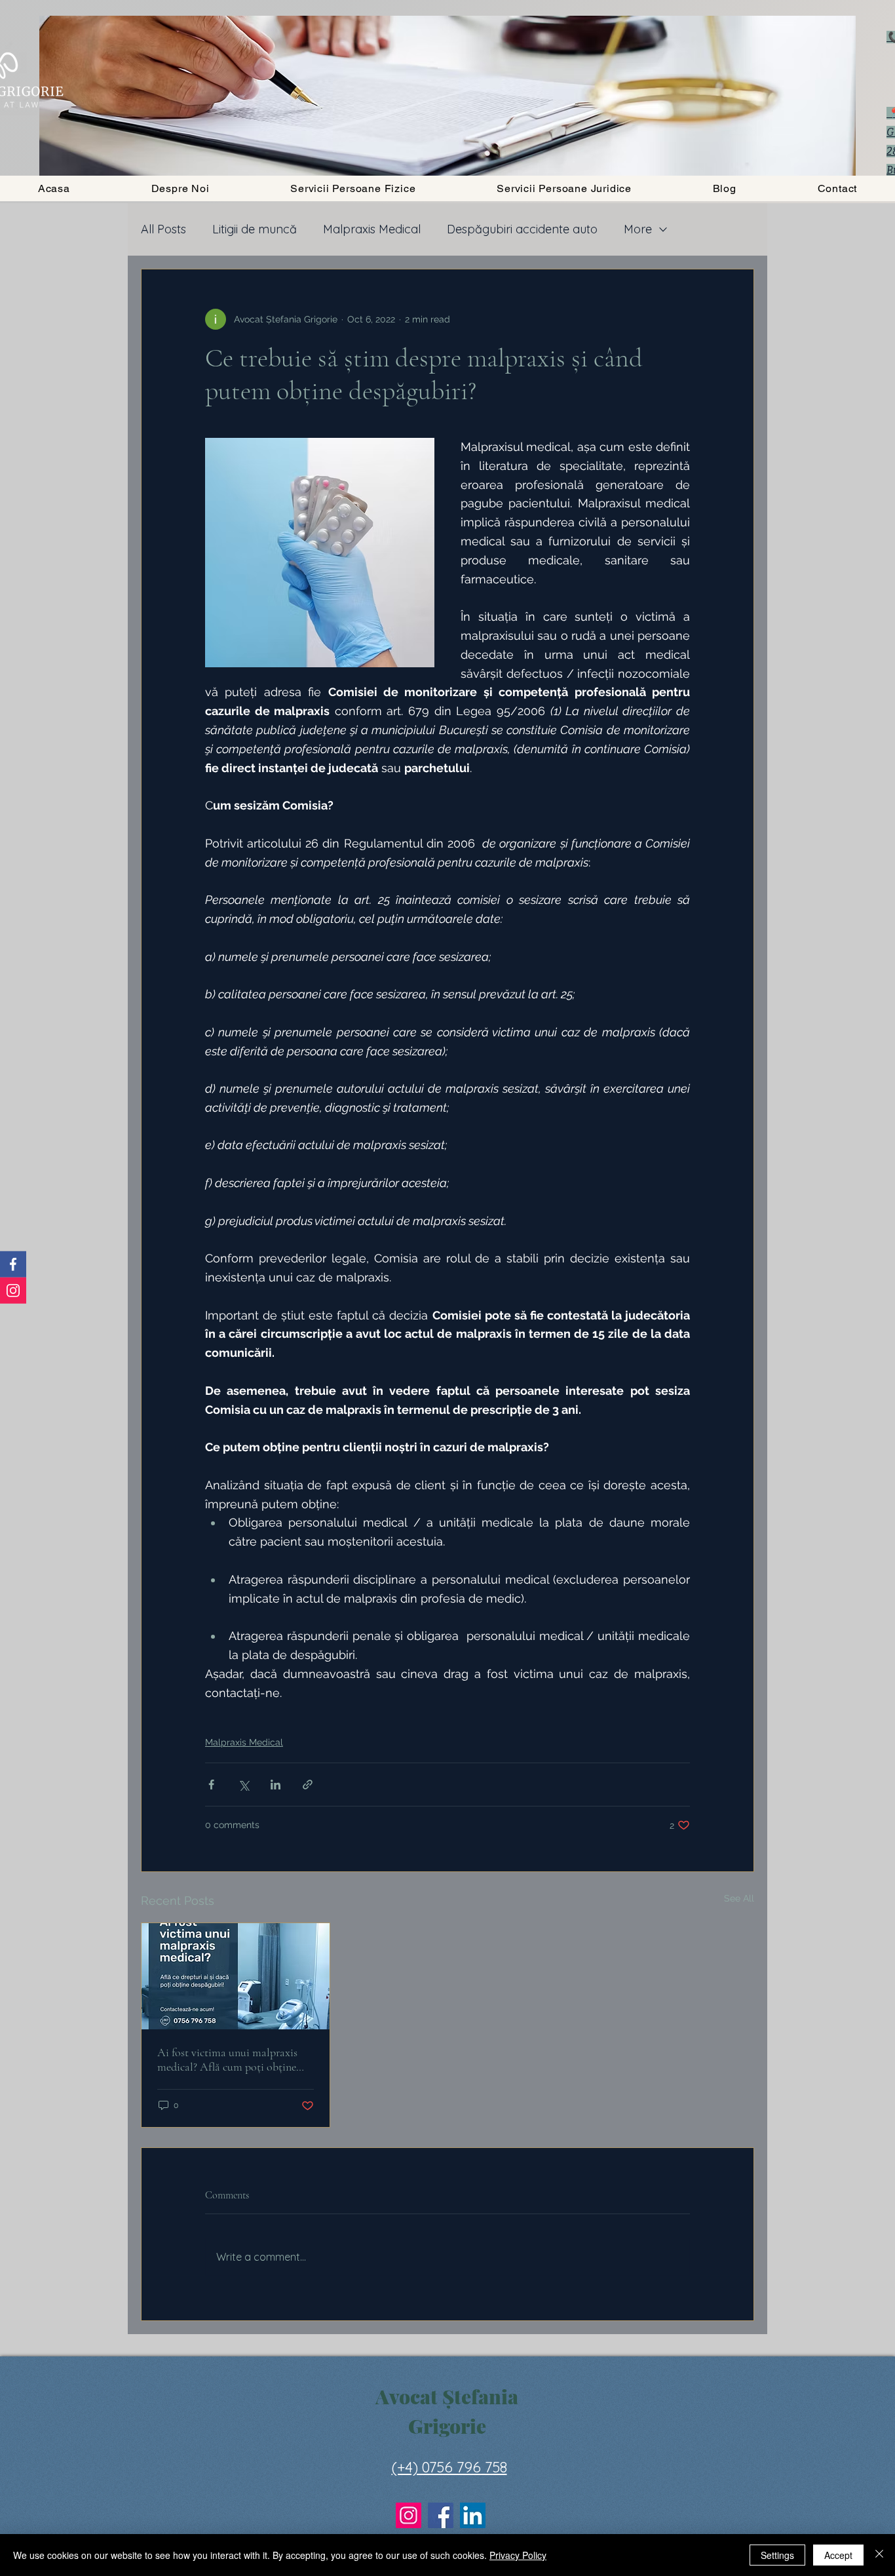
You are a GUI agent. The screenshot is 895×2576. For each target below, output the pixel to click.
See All (739, 1898)
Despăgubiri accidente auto (522, 229)
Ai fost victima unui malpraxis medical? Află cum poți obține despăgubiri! (227, 2059)
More (638, 229)
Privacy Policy (518, 2555)
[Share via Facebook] (211, 1785)
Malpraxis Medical (372, 229)
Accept (838, 2555)
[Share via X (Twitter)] (243, 1785)
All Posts (163, 229)
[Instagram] (409, 2515)
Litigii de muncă (255, 229)
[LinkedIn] (473, 2515)
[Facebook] (441, 2515)
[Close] (879, 2555)
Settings (777, 2555)
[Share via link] (308, 1785)
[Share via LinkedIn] (276, 1785)
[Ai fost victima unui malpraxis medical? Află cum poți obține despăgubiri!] (236, 1976)
